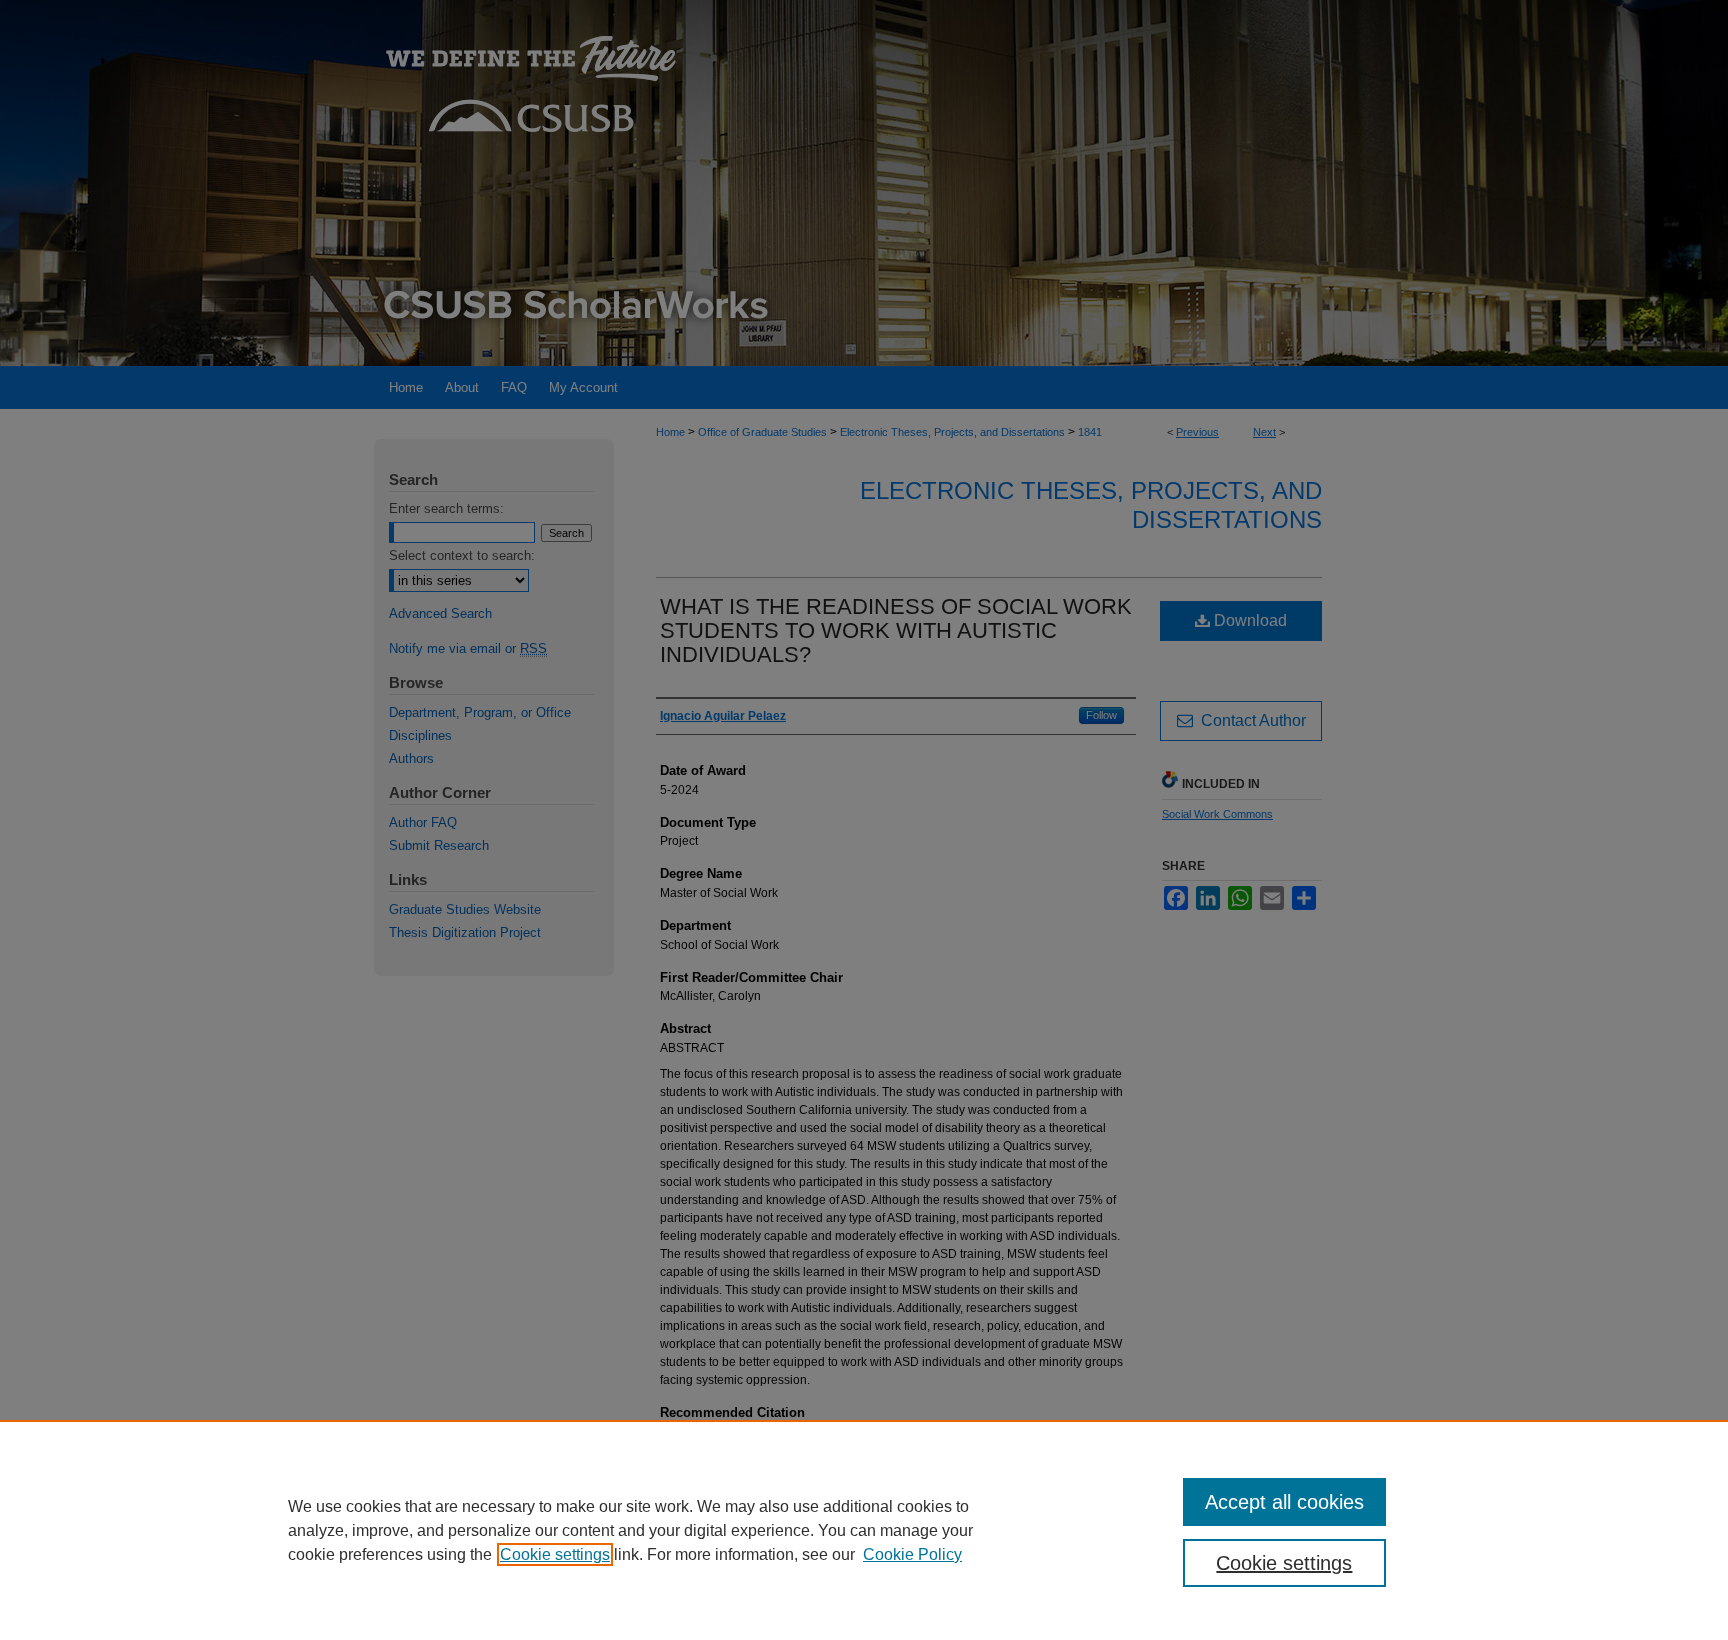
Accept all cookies (1284, 1502)
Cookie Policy (912, 1554)
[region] (864, 1530)
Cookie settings (555, 1554)
